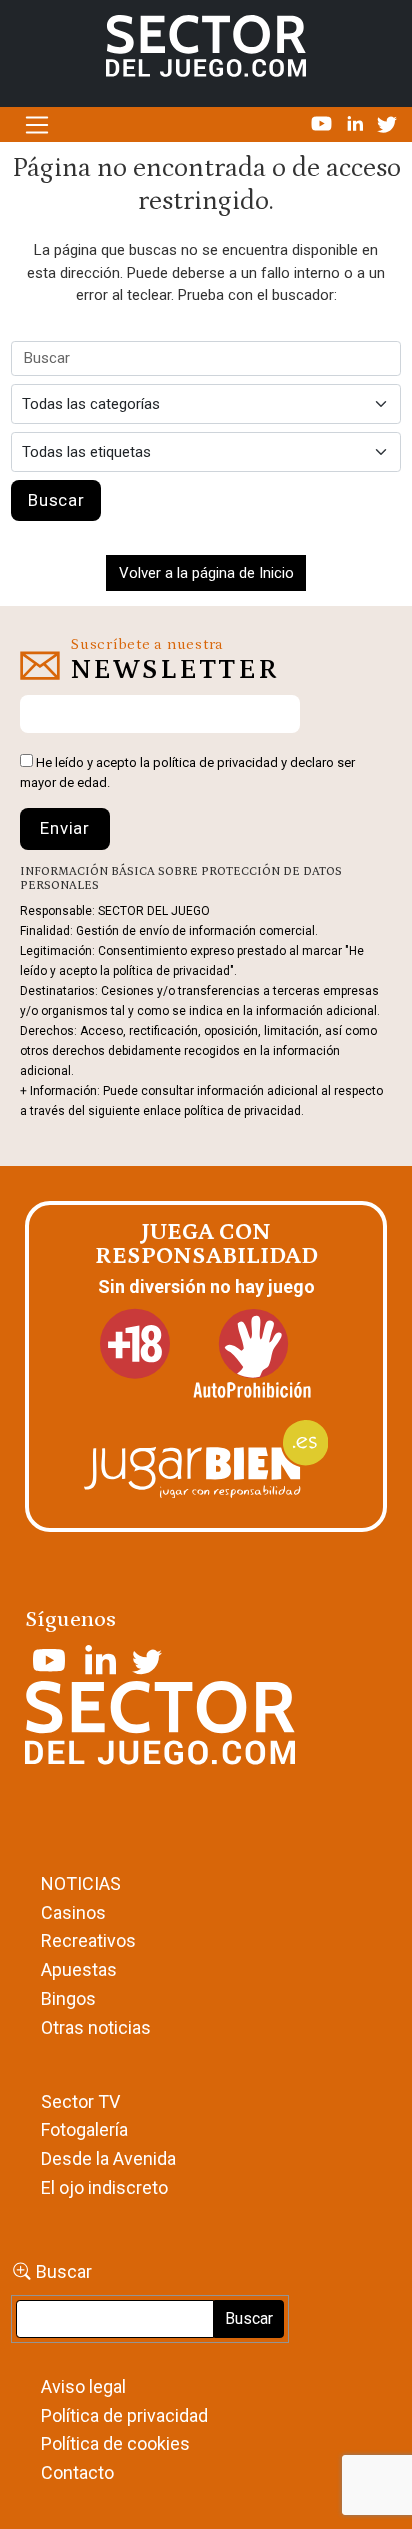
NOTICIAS (81, 1883)
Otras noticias (96, 2027)
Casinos (73, 1912)
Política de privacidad (124, 2415)
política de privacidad (215, 762)
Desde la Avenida (108, 2158)
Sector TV (80, 2101)
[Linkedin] (357, 123)
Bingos (68, 1998)
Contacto (77, 2472)
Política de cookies (115, 2443)
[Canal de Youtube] (323, 123)
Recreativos (88, 1940)
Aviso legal (83, 2386)
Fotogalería (84, 2129)
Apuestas (79, 1969)
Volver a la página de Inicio (206, 573)
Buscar (64, 2271)
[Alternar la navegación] (36, 125)
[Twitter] (387, 123)
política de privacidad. (244, 1111)
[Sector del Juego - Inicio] (206, 45)
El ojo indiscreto (104, 2187)
